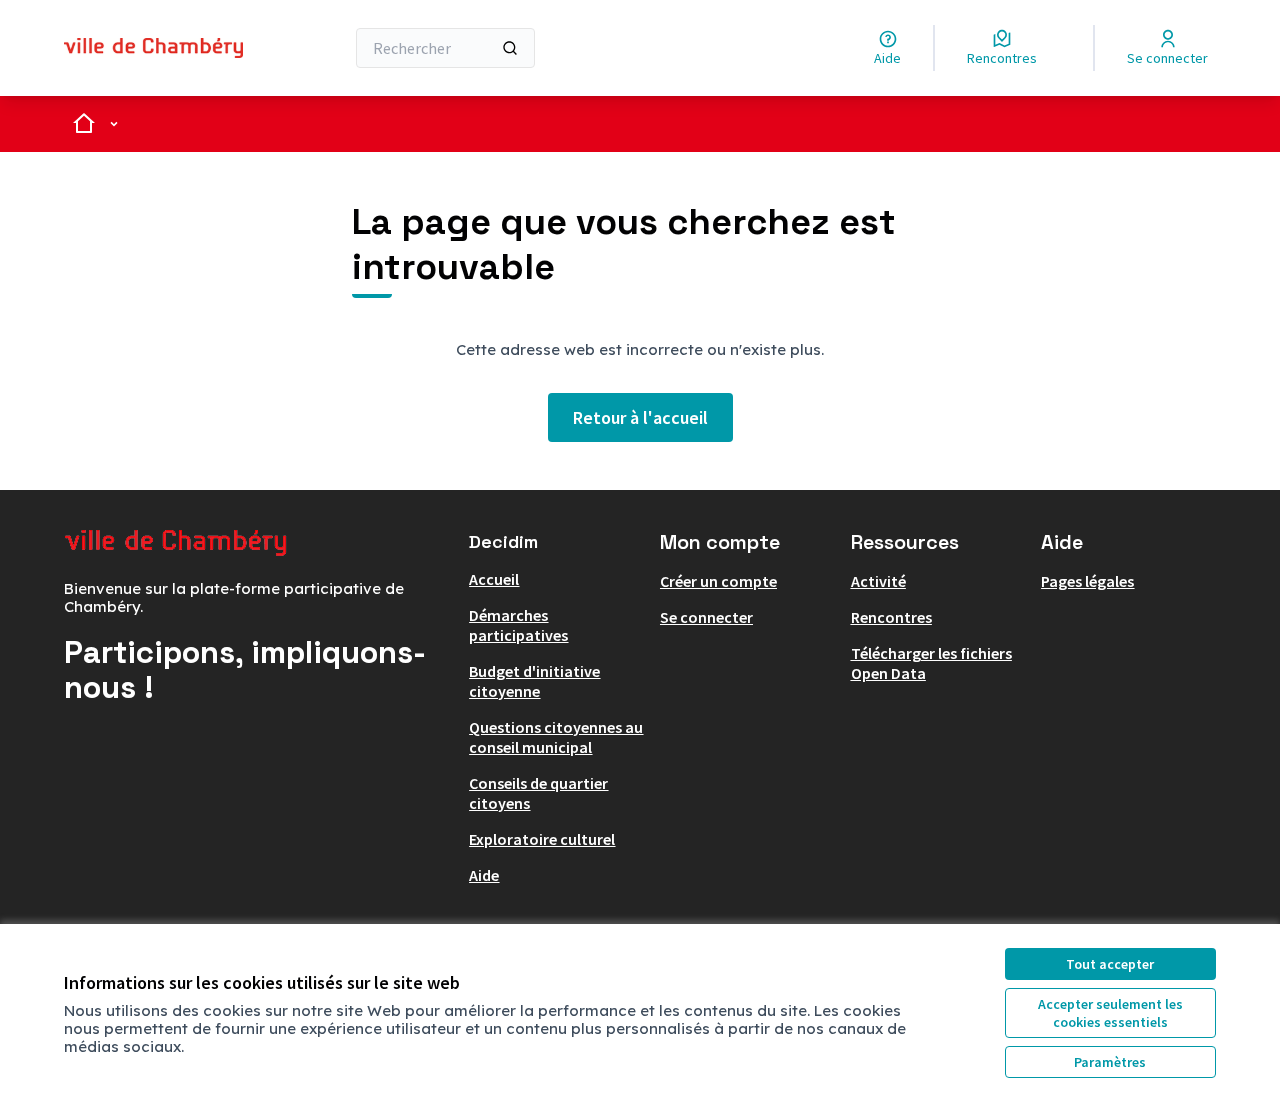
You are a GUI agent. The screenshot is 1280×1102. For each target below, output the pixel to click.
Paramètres (1110, 1062)
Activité (878, 581)
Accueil (494, 579)
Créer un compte (718, 581)
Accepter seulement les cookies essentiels (1110, 1013)
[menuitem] (556, 579)
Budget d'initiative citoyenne (534, 681)
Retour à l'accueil (640, 417)
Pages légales (1087, 581)
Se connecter (706, 617)
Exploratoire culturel (542, 839)
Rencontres (891, 617)
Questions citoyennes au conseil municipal (556, 737)
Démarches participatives (518, 625)
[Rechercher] (510, 48)
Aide (484, 875)
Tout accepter (1110, 964)
